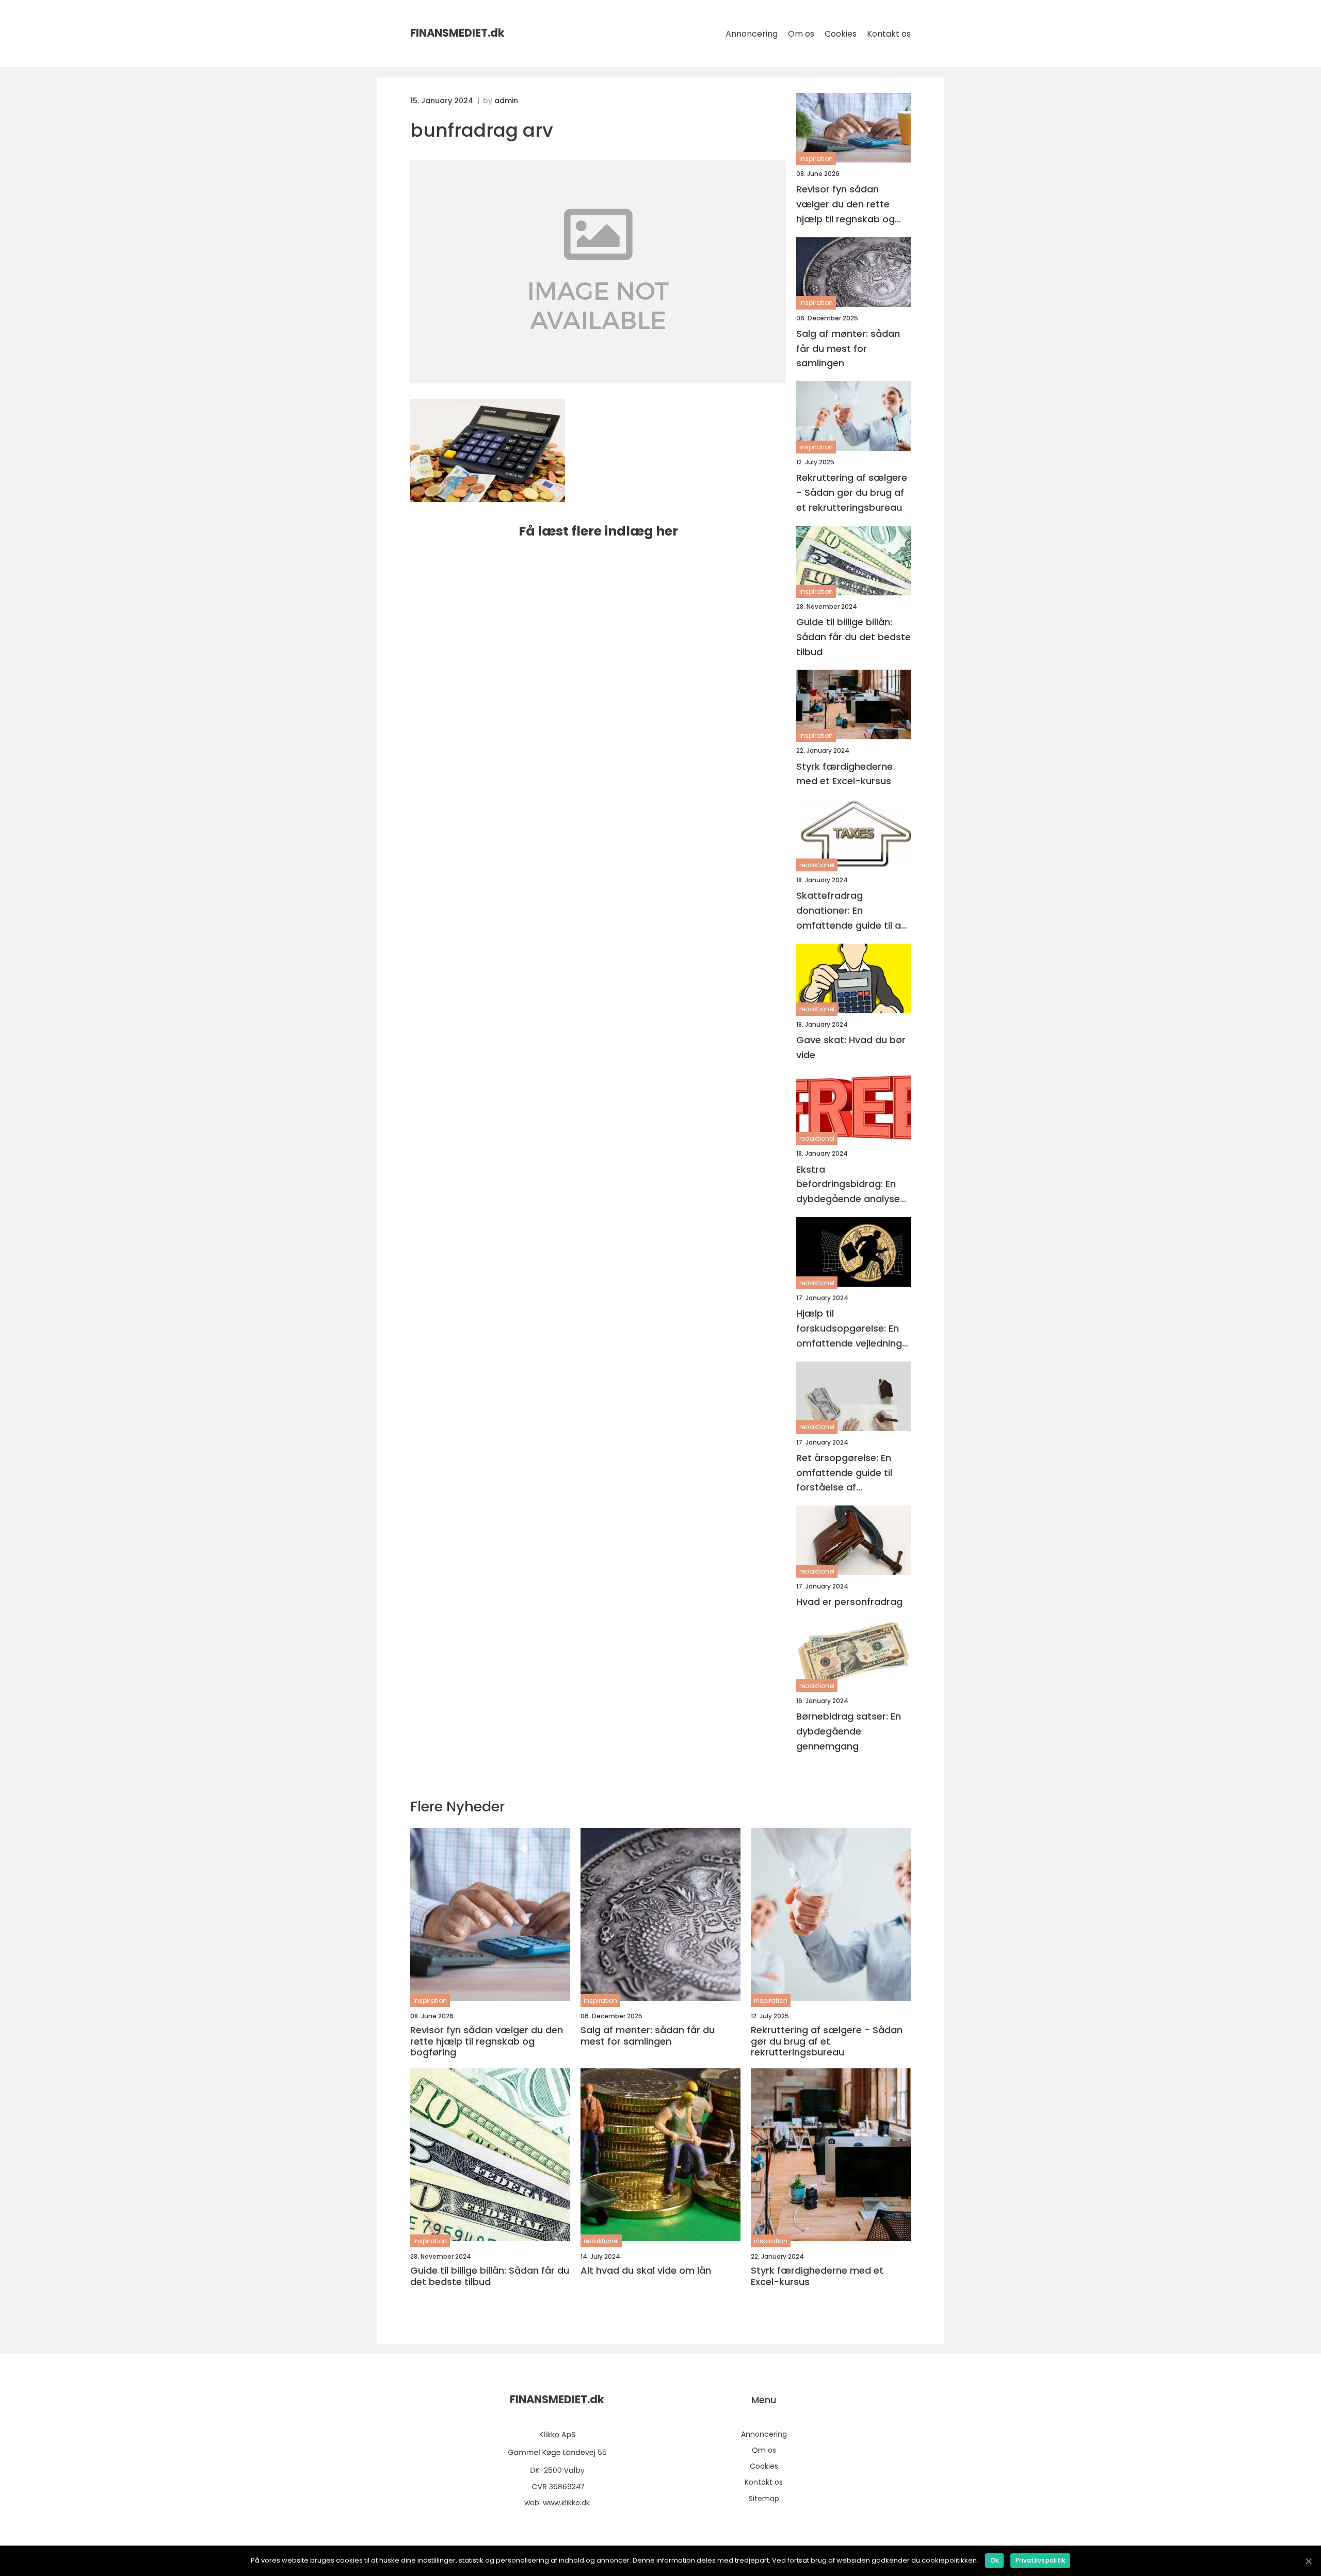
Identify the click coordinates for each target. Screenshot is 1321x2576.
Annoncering (752, 34)
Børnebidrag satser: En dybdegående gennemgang (849, 1731)
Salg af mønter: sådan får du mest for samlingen (848, 349)
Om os (801, 34)
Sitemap (764, 2499)
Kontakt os (889, 34)
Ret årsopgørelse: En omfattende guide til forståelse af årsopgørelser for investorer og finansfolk (851, 1473)
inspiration (816, 159)
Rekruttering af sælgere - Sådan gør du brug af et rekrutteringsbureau (852, 492)
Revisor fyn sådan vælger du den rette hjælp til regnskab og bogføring (845, 205)
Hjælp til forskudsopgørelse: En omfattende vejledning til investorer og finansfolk (849, 1329)
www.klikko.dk (566, 2503)
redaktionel (817, 865)
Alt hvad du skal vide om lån (646, 2271)
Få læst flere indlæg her (598, 531)
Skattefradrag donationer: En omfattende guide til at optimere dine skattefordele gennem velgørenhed (851, 911)
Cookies (841, 34)
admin (506, 101)
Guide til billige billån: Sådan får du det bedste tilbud (853, 637)
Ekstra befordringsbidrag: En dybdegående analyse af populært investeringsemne (848, 1185)
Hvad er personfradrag (849, 1602)
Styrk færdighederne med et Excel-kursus (844, 774)
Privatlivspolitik (1040, 2560)
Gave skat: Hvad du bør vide (851, 1047)
